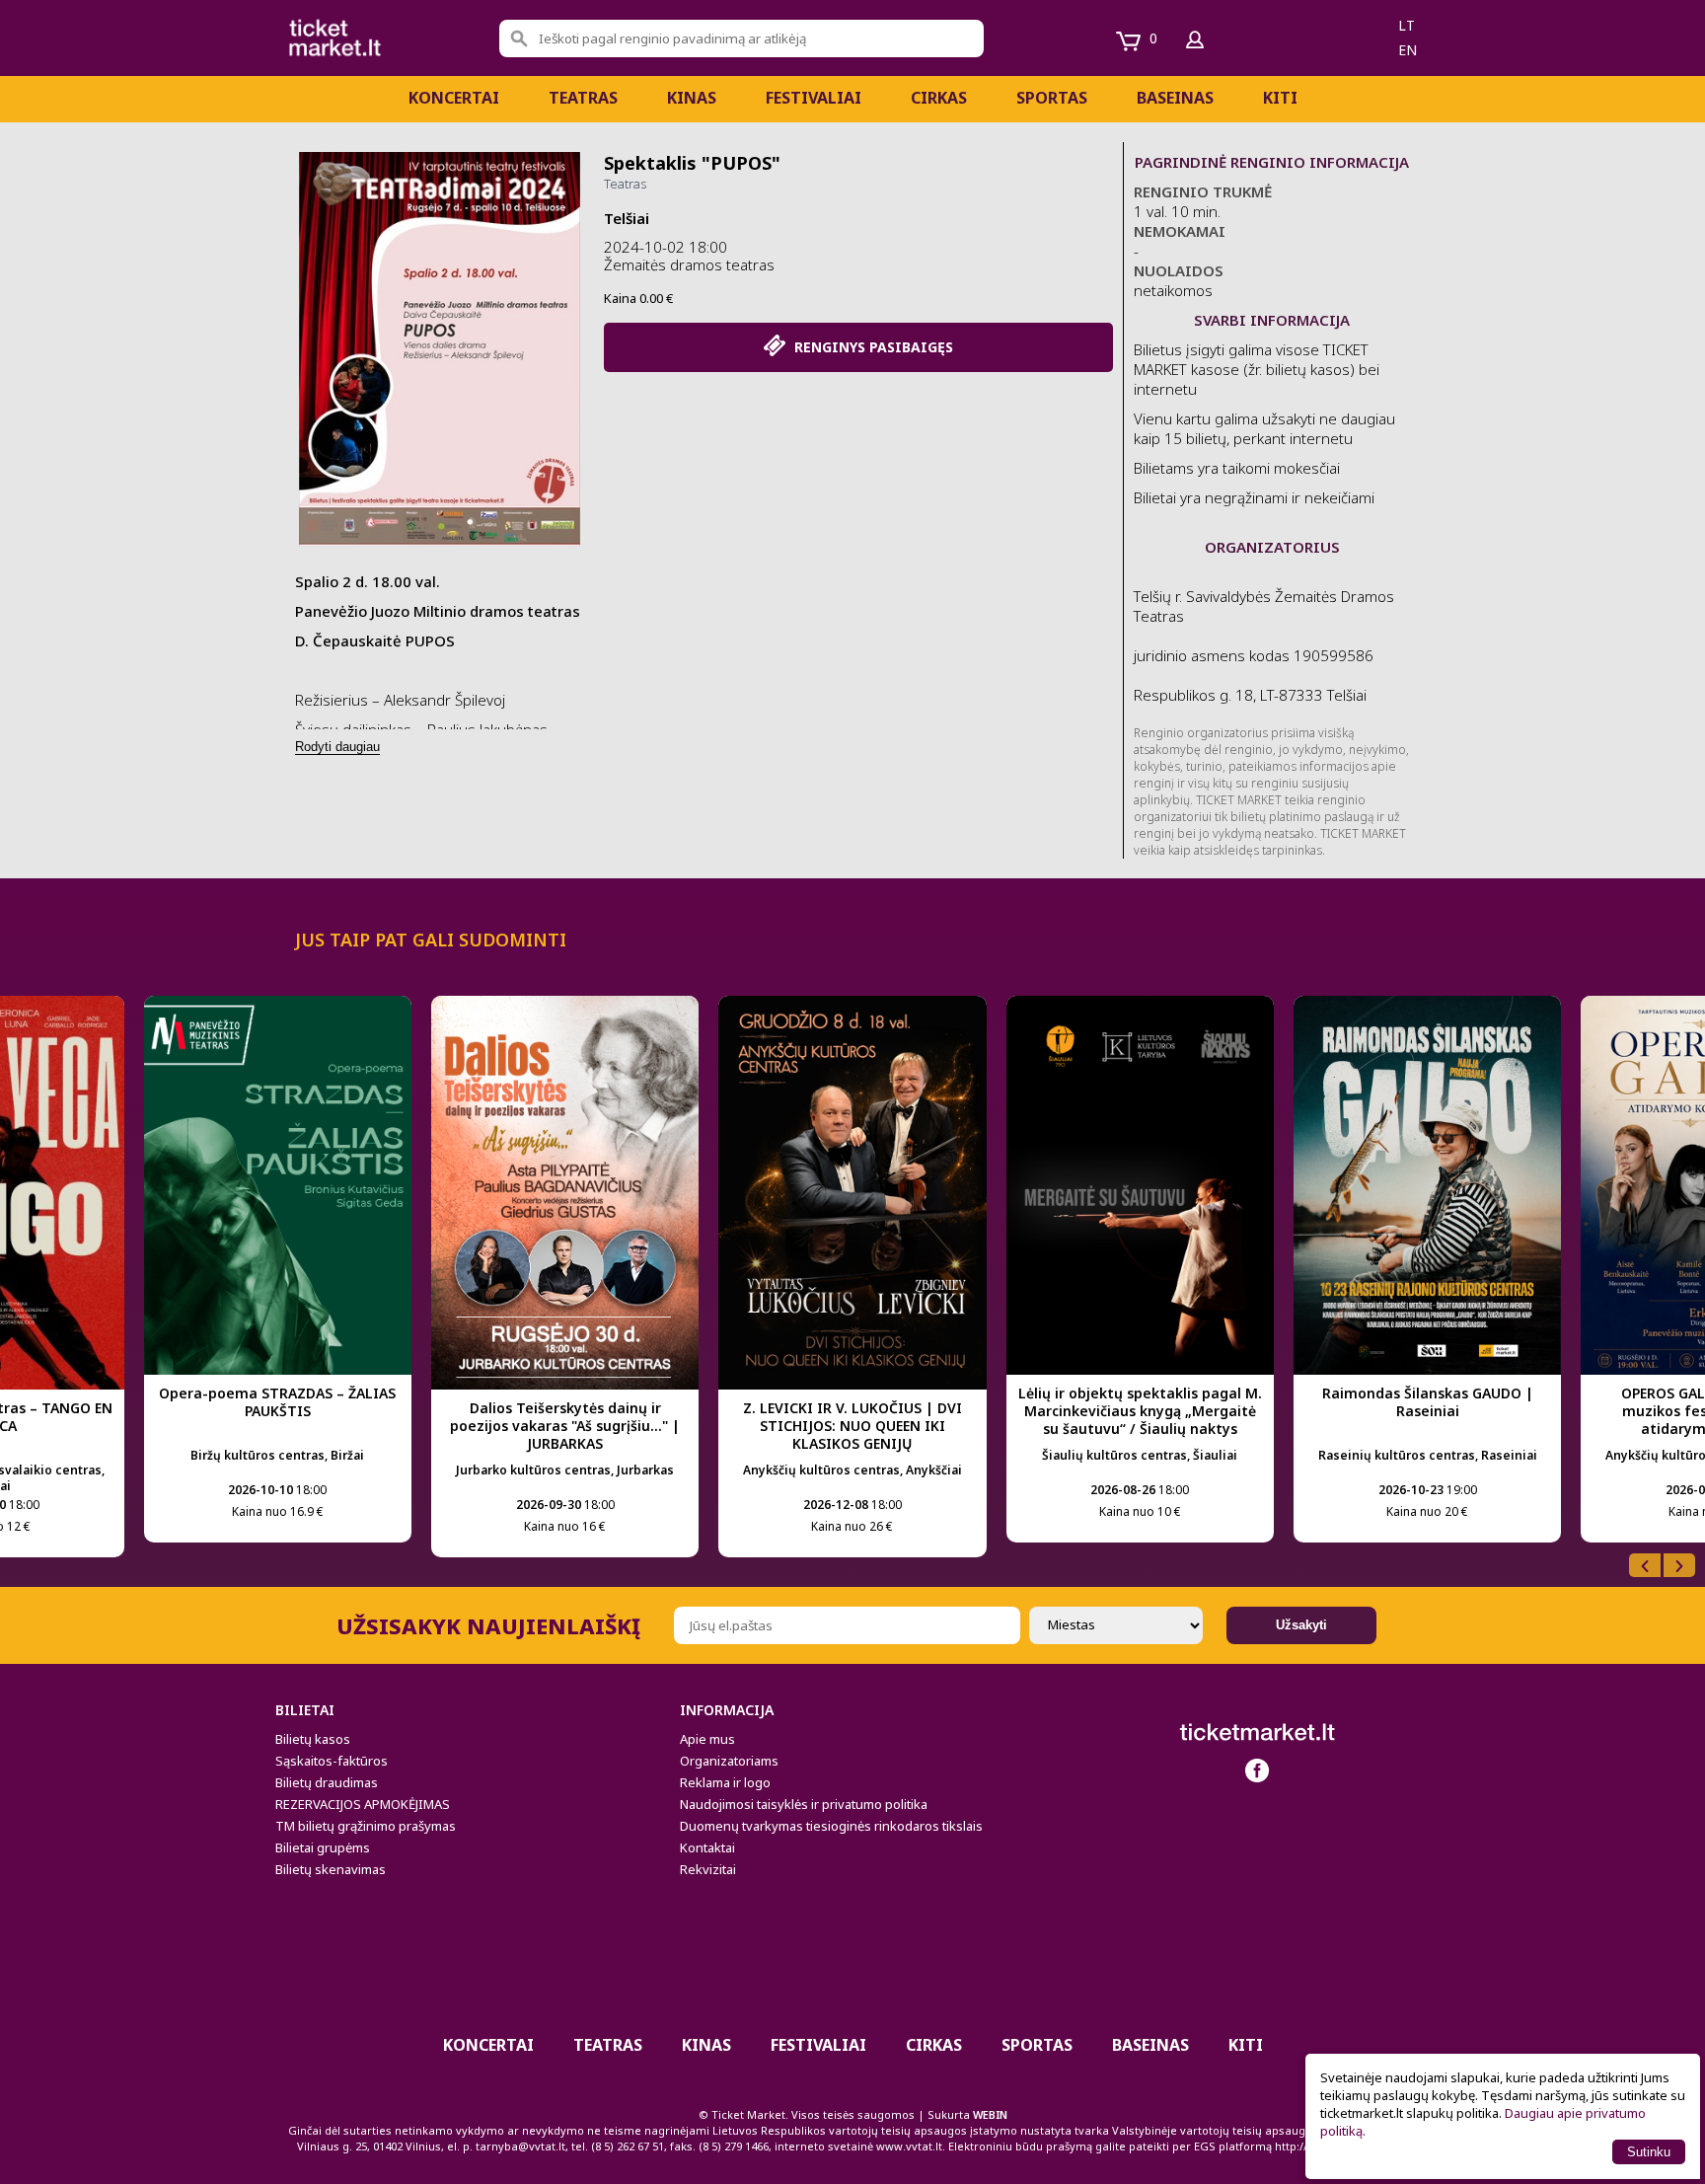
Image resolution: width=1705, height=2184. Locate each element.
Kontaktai (707, 1847)
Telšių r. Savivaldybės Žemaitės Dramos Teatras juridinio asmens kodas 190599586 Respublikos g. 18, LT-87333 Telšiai (1264, 645)
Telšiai (627, 218)
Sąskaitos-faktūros (332, 1761)
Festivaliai (814, 98)
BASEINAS (1175, 98)
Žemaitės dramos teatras (689, 264)
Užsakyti (1301, 1625)
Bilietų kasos (313, 1739)
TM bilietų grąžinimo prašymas (366, 1826)
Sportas (1052, 98)
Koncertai (454, 98)
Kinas (692, 98)
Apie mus (707, 1739)
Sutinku (1649, 2152)
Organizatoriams (729, 1761)
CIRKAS (939, 98)
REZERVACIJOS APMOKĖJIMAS (363, 1804)
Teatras (583, 98)
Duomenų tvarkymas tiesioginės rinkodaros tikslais (831, 1826)
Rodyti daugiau (337, 747)
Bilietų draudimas (327, 1782)
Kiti (1280, 98)
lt (1407, 25)
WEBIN (990, 2114)
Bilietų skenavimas (331, 1869)
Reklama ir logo (725, 1782)
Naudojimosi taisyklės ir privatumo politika (804, 1804)
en (1408, 50)
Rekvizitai (708, 1869)
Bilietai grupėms (323, 1847)
